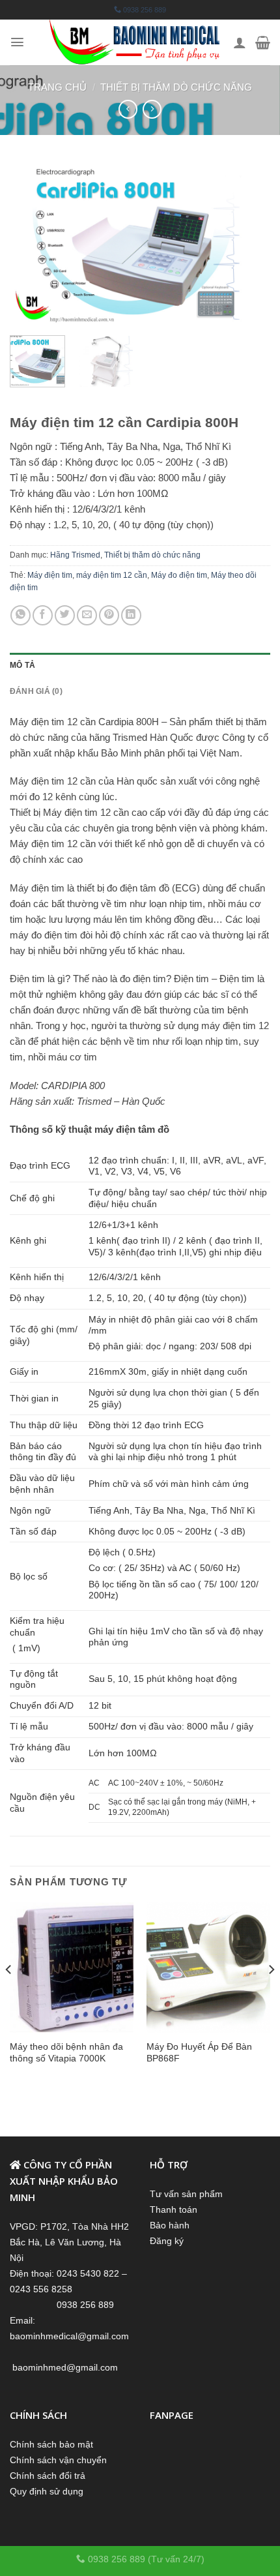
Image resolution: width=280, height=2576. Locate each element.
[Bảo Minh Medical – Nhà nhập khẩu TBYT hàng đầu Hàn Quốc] (135, 42)
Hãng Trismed (75, 555)
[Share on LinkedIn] (131, 615)
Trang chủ (57, 87)
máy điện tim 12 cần (112, 575)
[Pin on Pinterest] (109, 615)
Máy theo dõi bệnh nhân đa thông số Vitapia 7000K (66, 2052)
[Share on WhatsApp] (21, 615)
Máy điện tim (50, 575)
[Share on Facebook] (43, 615)
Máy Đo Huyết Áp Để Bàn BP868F (199, 2052)
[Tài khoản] (240, 42)
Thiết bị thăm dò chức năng (176, 87)
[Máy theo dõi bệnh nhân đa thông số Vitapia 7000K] (72, 1968)
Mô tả (22, 665)
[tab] (140, 666)
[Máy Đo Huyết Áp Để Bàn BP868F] (208, 1968)
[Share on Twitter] (65, 615)
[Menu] (17, 42)
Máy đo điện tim (179, 575)
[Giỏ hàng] (263, 42)
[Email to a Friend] (87, 615)
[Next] (249, 243)
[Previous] (31, 243)
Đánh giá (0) (36, 691)
